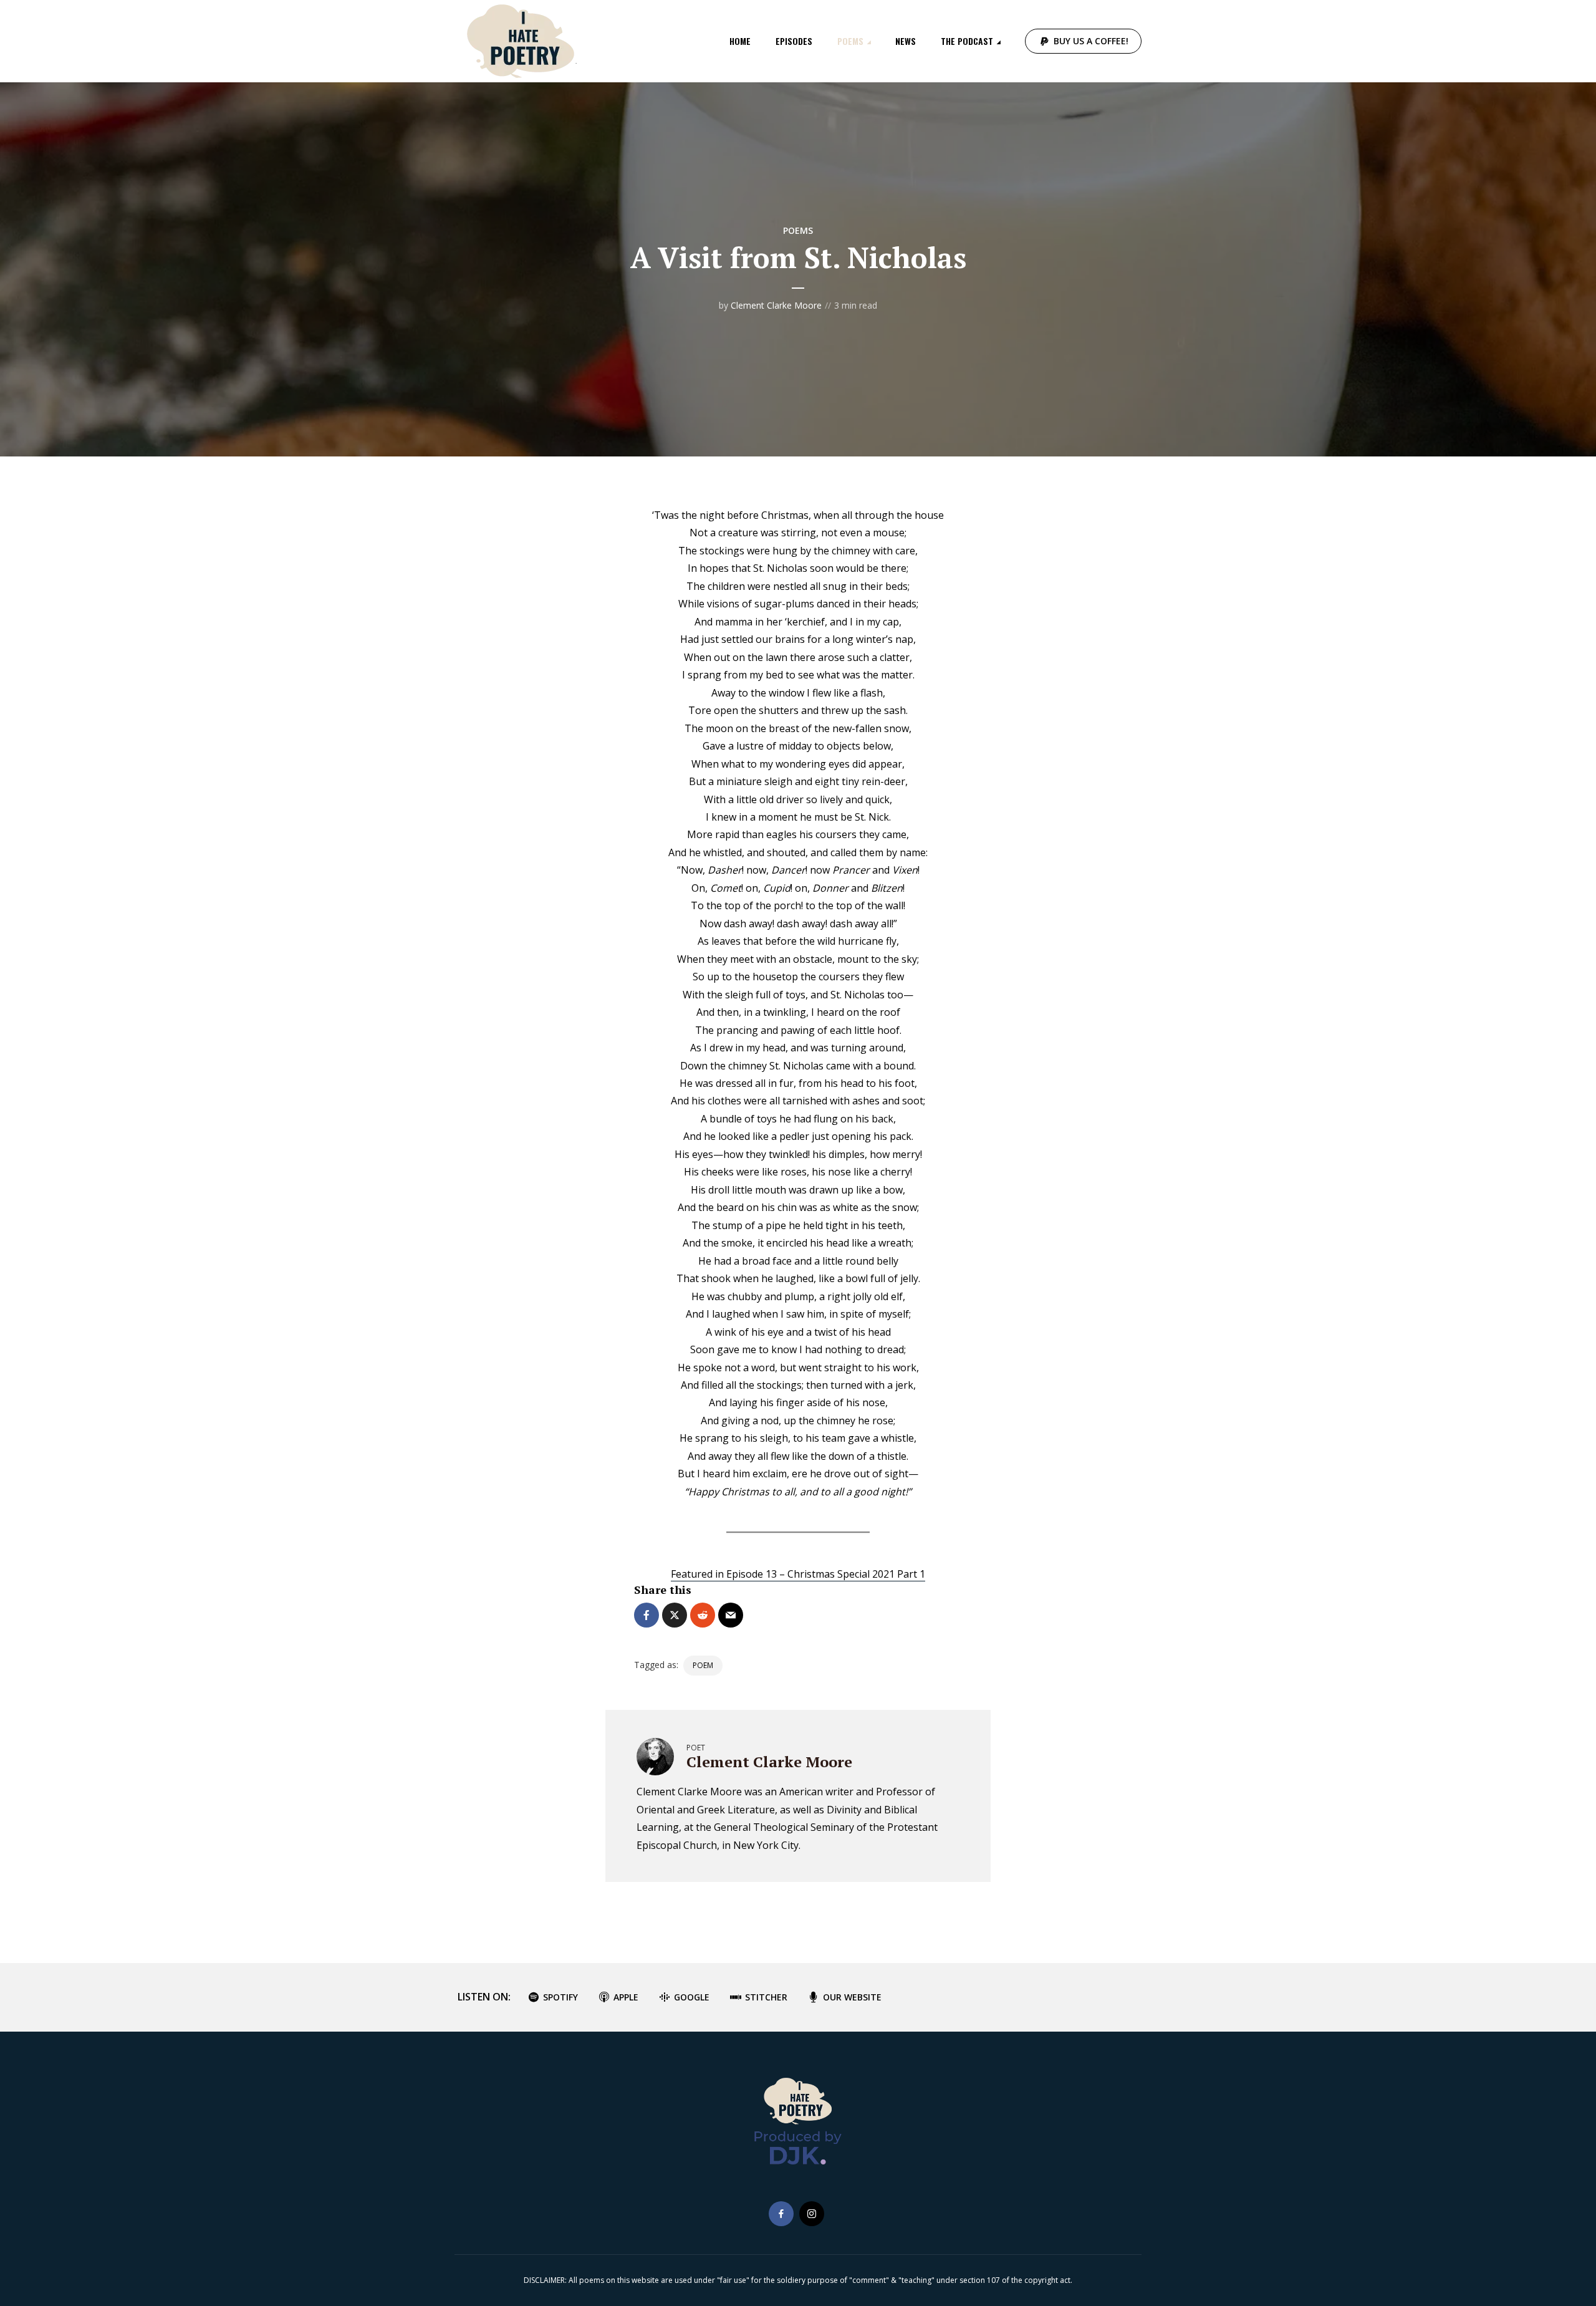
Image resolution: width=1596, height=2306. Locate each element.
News (906, 41)
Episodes (794, 41)
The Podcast (967, 41)
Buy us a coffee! (1091, 41)
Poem (703, 1665)
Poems (850, 41)
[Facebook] (781, 2214)
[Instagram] (812, 2214)
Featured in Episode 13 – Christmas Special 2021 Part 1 (798, 1574)
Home (740, 41)
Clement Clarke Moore (776, 305)
